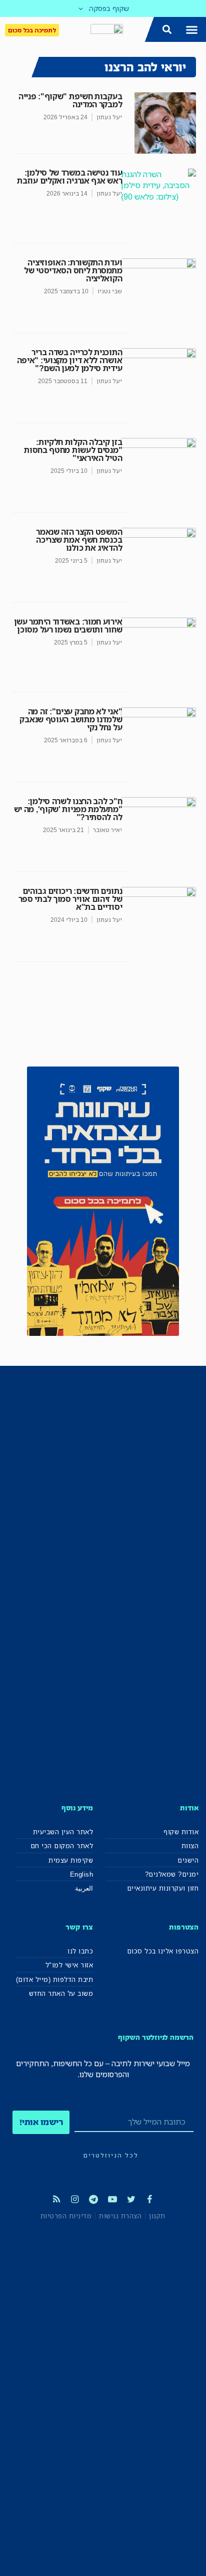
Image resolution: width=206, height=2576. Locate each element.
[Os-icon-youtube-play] (112, 2199)
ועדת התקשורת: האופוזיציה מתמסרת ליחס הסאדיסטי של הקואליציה (73, 270)
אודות (189, 1808)
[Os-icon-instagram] (75, 2199)
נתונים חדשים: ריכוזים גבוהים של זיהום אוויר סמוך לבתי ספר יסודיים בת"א (70, 899)
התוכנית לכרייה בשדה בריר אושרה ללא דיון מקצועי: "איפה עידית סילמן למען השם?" (70, 360)
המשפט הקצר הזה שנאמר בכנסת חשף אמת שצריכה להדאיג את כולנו (79, 540)
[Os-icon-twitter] (131, 2199)
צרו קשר (79, 1927)
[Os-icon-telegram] (93, 2199)
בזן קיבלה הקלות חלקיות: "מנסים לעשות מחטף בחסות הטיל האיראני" (73, 450)
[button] (192, 29)
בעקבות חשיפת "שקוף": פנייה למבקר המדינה (70, 100)
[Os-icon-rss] (56, 2199)
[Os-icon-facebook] (149, 2199)
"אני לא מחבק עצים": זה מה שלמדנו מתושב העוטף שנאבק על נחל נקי (71, 719)
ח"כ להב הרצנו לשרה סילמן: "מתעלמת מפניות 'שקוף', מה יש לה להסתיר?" (68, 809)
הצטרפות (184, 1927)
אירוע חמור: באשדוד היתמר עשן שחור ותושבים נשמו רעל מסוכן (68, 626)
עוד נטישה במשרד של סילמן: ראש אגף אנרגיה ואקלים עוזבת (69, 177)
